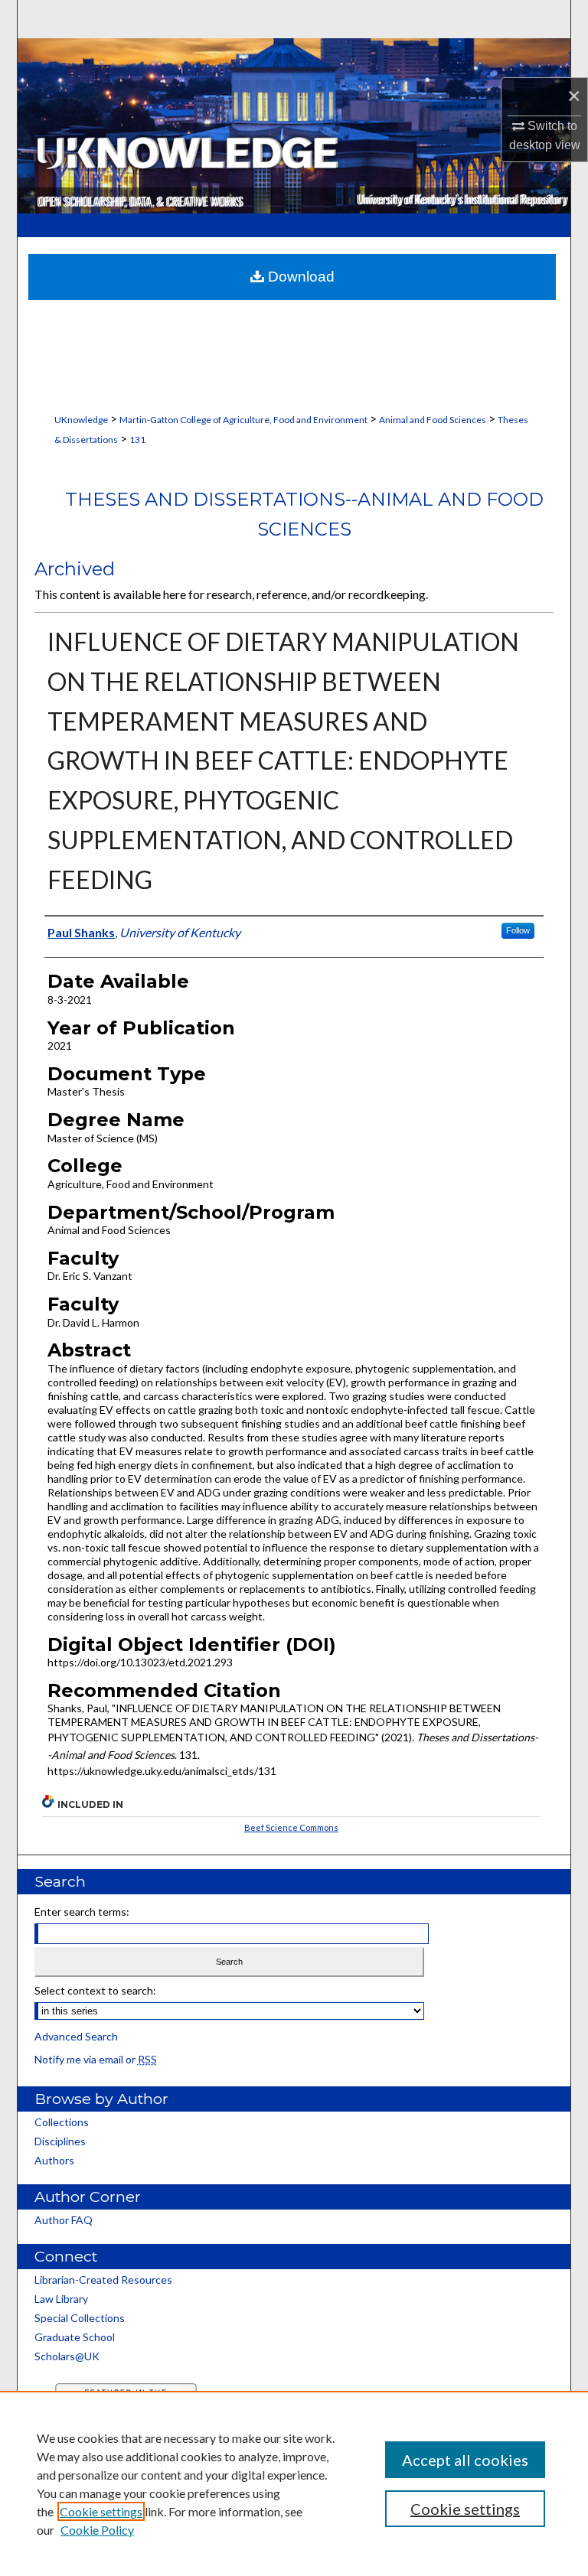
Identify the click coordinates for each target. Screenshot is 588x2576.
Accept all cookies (465, 2460)
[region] (294, 2483)
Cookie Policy (97, 2530)
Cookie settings (101, 2511)
